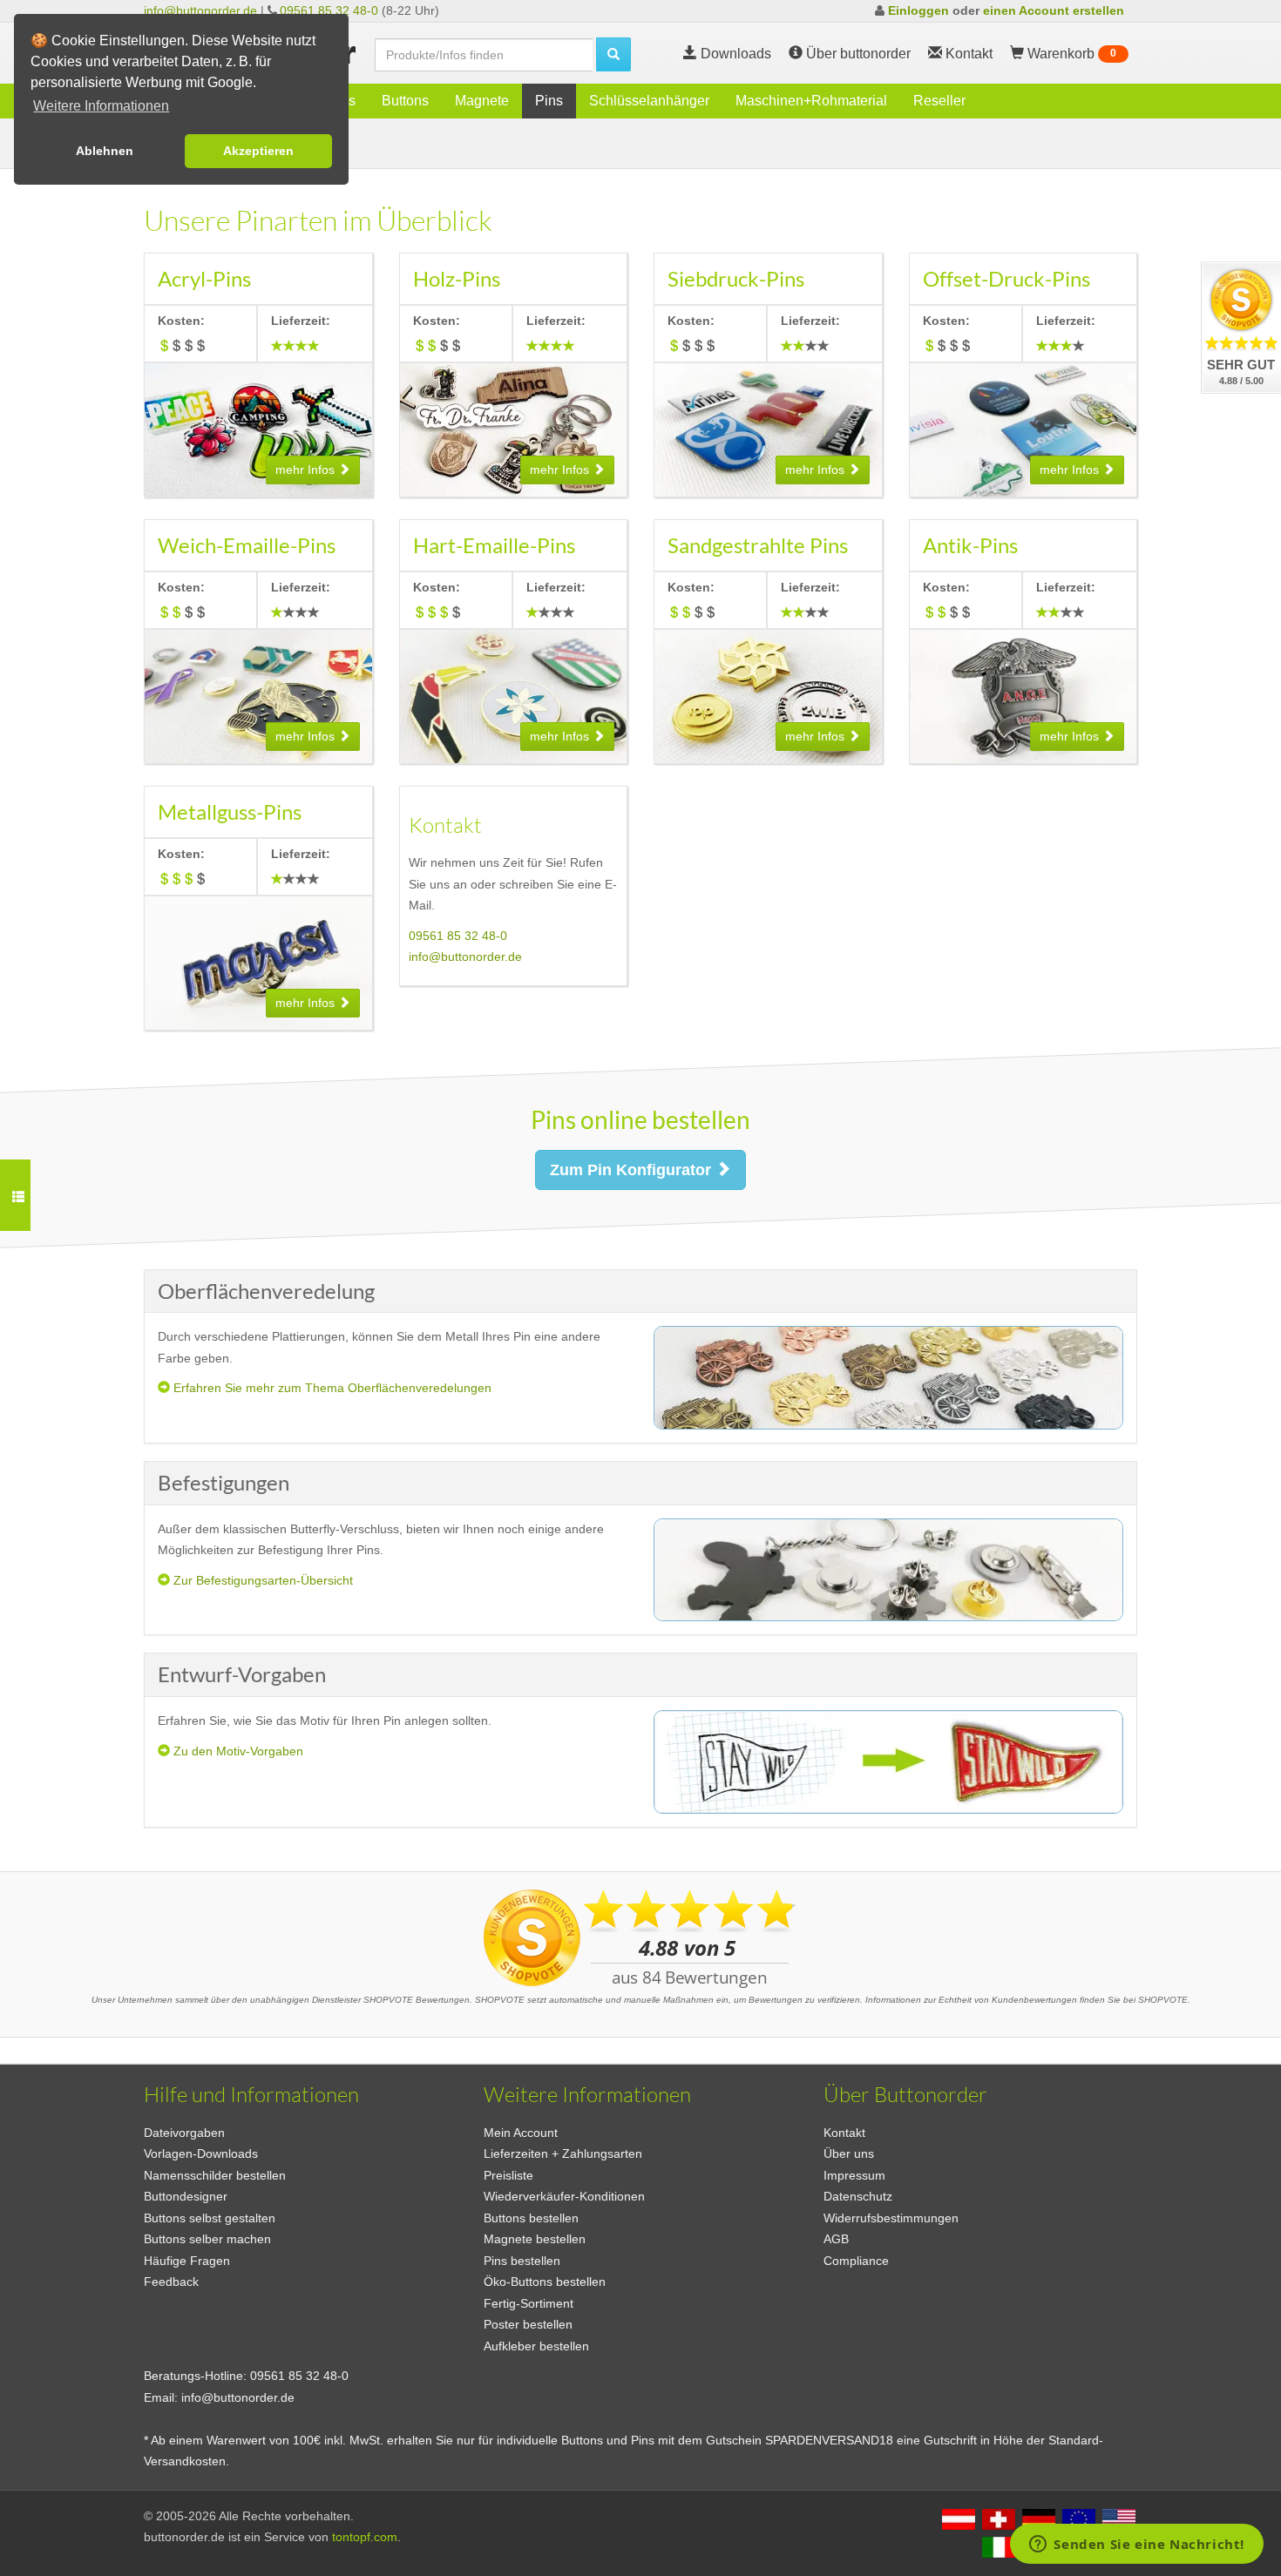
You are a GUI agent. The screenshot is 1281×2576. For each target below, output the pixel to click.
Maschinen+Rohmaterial (811, 101)
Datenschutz (858, 2196)
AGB (836, 2239)
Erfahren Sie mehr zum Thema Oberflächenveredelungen (331, 1388)
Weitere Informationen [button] (101, 106)
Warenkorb (1070, 54)
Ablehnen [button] (105, 151)
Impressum (854, 2175)
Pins (549, 101)
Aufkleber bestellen (536, 2346)
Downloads (734, 54)
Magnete (482, 101)
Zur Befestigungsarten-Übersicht (261, 1580)
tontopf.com (365, 2537)
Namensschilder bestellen (215, 2175)
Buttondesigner (186, 2196)
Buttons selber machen (207, 2239)
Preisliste (508, 2175)
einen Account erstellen (1054, 10)
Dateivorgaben (184, 2133)
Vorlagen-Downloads (201, 2153)
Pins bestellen (522, 2261)
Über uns (849, 2153)
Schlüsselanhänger (649, 101)
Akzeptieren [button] (258, 151)
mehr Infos (307, 470)
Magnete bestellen (535, 2239)
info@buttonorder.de (200, 10)
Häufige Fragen (187, 2261)
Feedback (171, 2282)
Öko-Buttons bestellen (545, 2282)
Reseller (939, 101)
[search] (613, 54)
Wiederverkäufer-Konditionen (564, 2196)
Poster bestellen (528, 2324)
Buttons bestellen (531, 2218)
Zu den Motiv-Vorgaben (237, 1751)
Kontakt (844, 2133)
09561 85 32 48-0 (329, 10)
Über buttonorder (857, 54)
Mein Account (521, 2133)
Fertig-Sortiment (529, 2303)
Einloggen (918, 10)
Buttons (405, 101)
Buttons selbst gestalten (210, 2218)
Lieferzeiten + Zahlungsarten (563, 2153)
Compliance (856, 2261)
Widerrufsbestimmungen (891, 2218)
